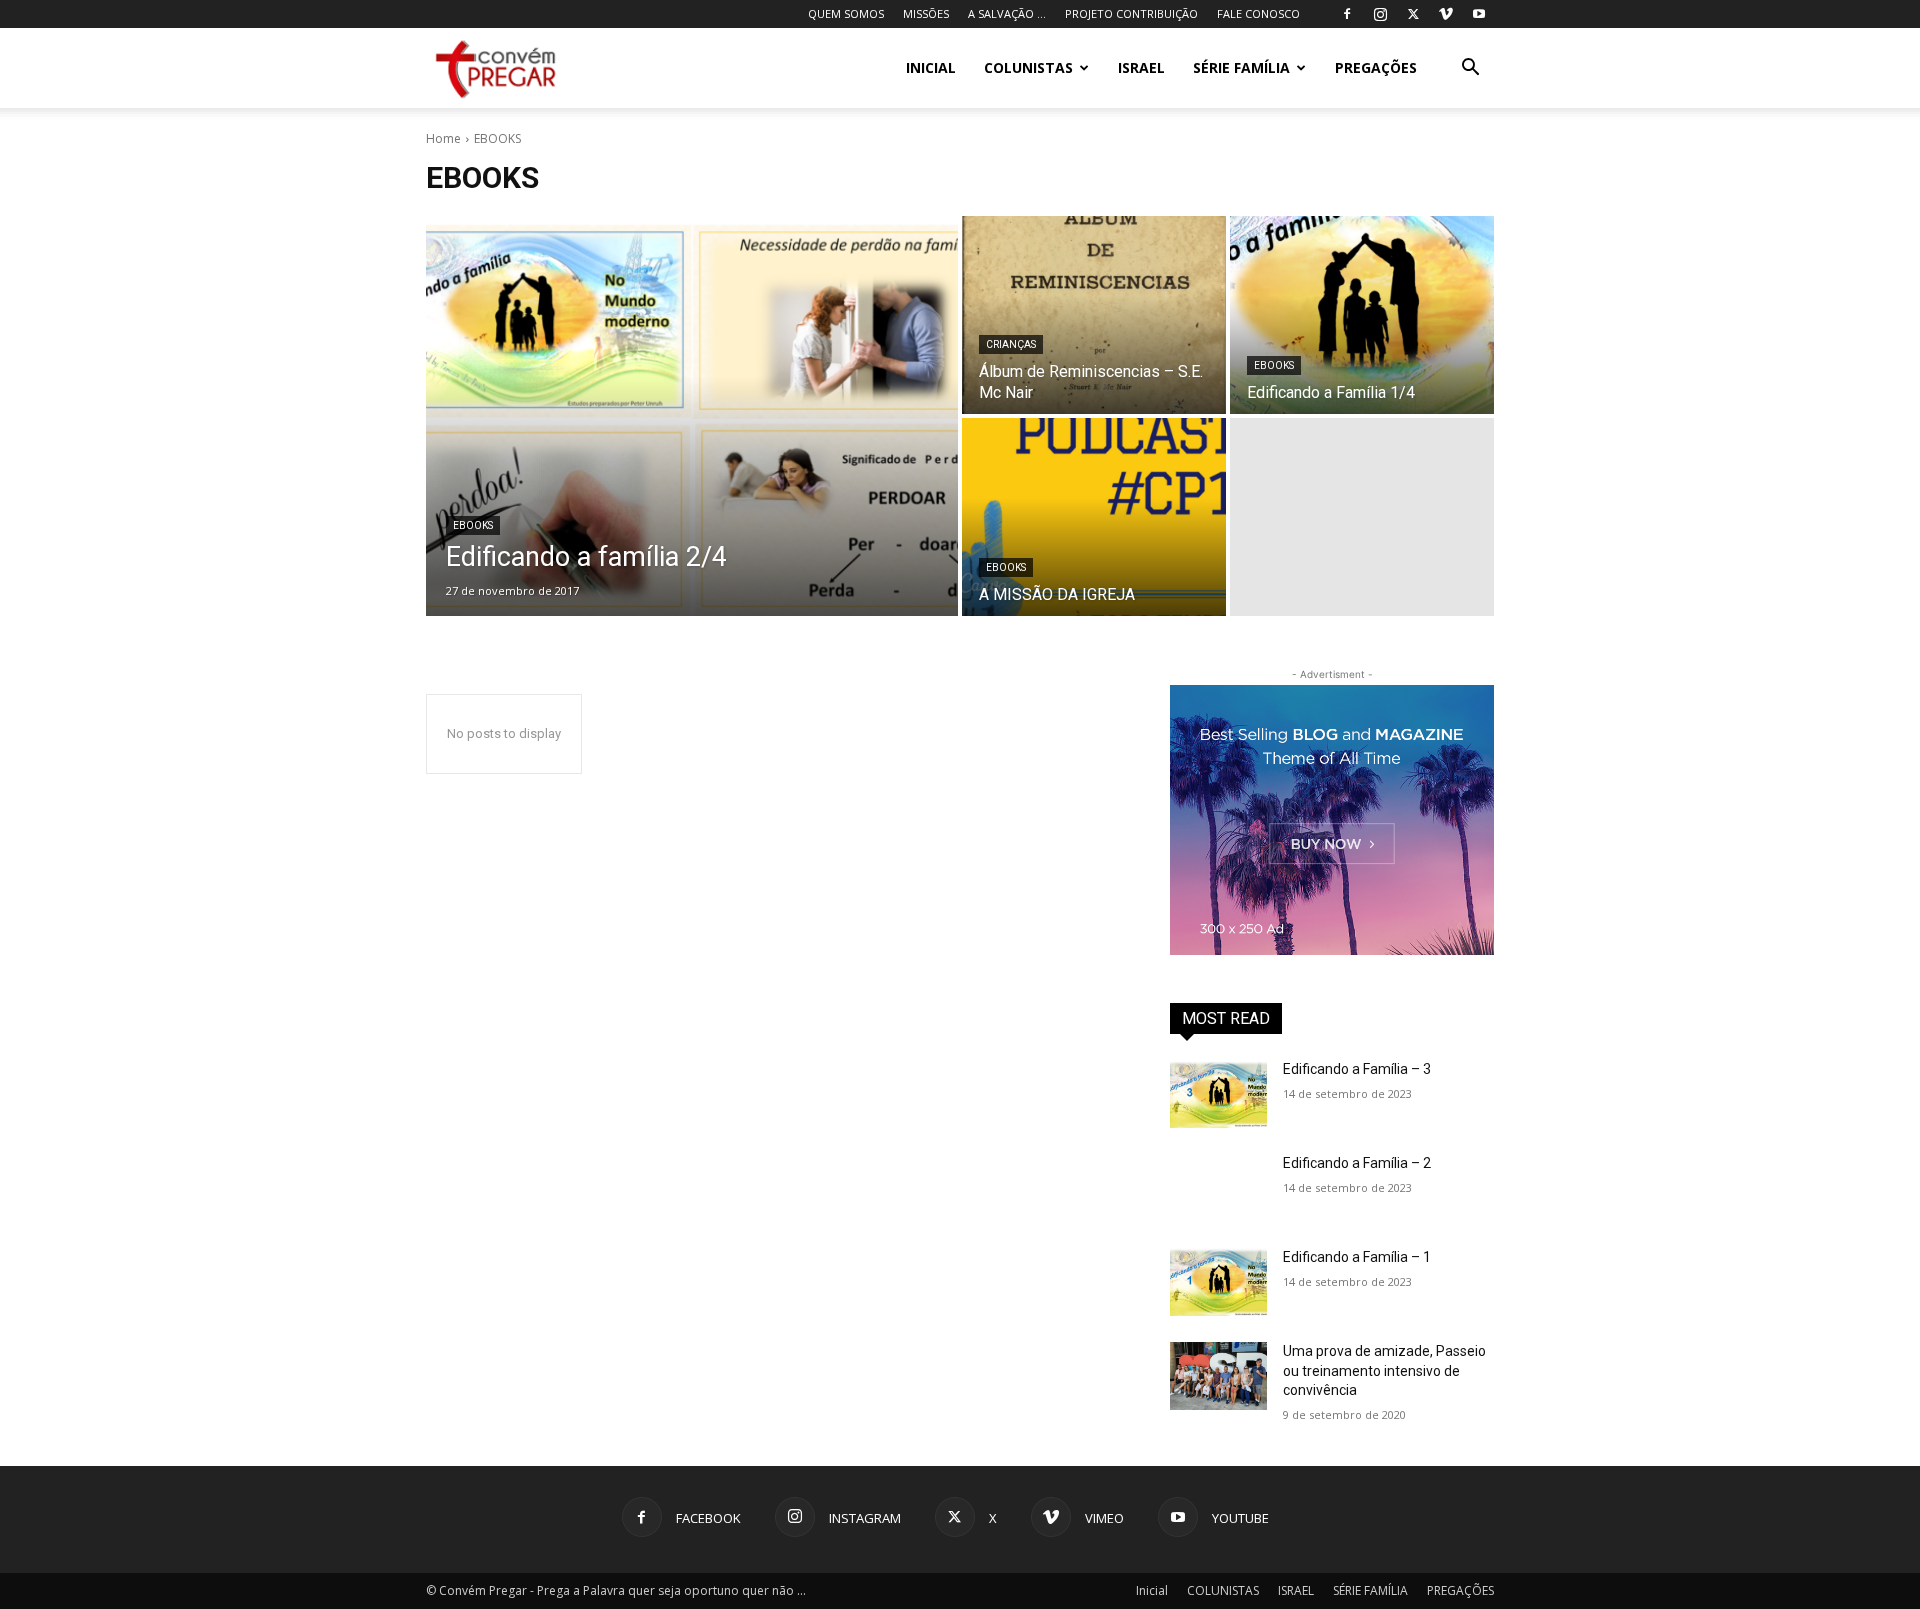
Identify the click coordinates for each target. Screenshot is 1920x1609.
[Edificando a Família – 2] (1218, 1188)
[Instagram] (1380, 14)
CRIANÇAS (1011, 344)
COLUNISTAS (1028, 67)
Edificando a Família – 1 (1357, 1257)
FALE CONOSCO (1258, 13)
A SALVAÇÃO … (1007, 13)
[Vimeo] (1446, 14)
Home (443, 138)
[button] (1470, 69)
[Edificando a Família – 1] (1218, 1282)
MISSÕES (926, 13)
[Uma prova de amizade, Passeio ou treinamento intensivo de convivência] (1218, 1376)
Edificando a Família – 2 (1357, 1163)
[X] (1413, 14)
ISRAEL (1141, 67)
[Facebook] (1347, 14)
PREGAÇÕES (1376, 67)
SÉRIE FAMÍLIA (1241, 67)
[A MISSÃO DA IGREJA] (1094, 517)
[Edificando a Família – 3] (1218, 1094)
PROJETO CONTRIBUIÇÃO (1131, 13)
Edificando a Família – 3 (1357, 1069)
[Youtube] (1479, 14)
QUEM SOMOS (846, 13)
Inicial (931, 67)
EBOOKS (473, 525)
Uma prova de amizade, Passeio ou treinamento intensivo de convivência (1384, 1370)
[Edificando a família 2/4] (692, 416)
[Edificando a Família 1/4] (1362, 315)
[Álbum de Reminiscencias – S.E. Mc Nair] (1094, 315)
